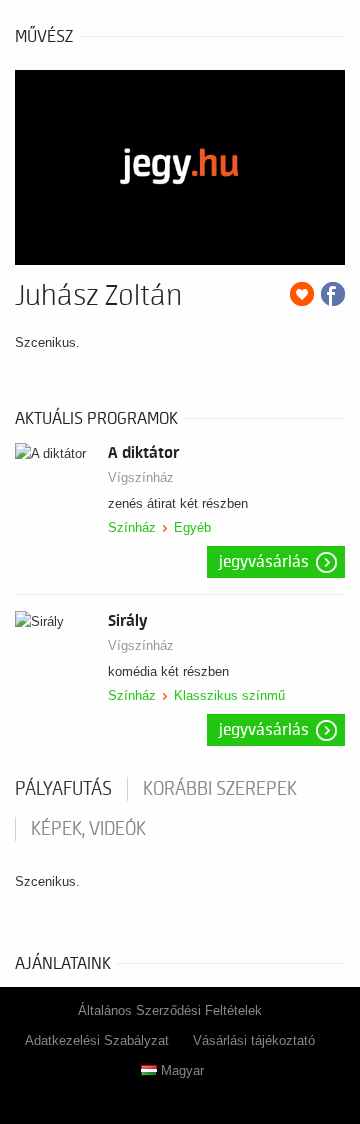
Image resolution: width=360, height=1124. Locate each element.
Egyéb (192, 527)
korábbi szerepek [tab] (220, 789)
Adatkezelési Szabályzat (97, 1040)
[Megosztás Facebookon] (333, 294)
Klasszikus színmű (229, 695)
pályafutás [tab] (63, 789)
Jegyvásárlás (264, 562)
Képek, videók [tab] (88, 829)
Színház (132, 527)
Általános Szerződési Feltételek (170, 1010)
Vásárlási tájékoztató (254, 1040)
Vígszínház (141, 477)
